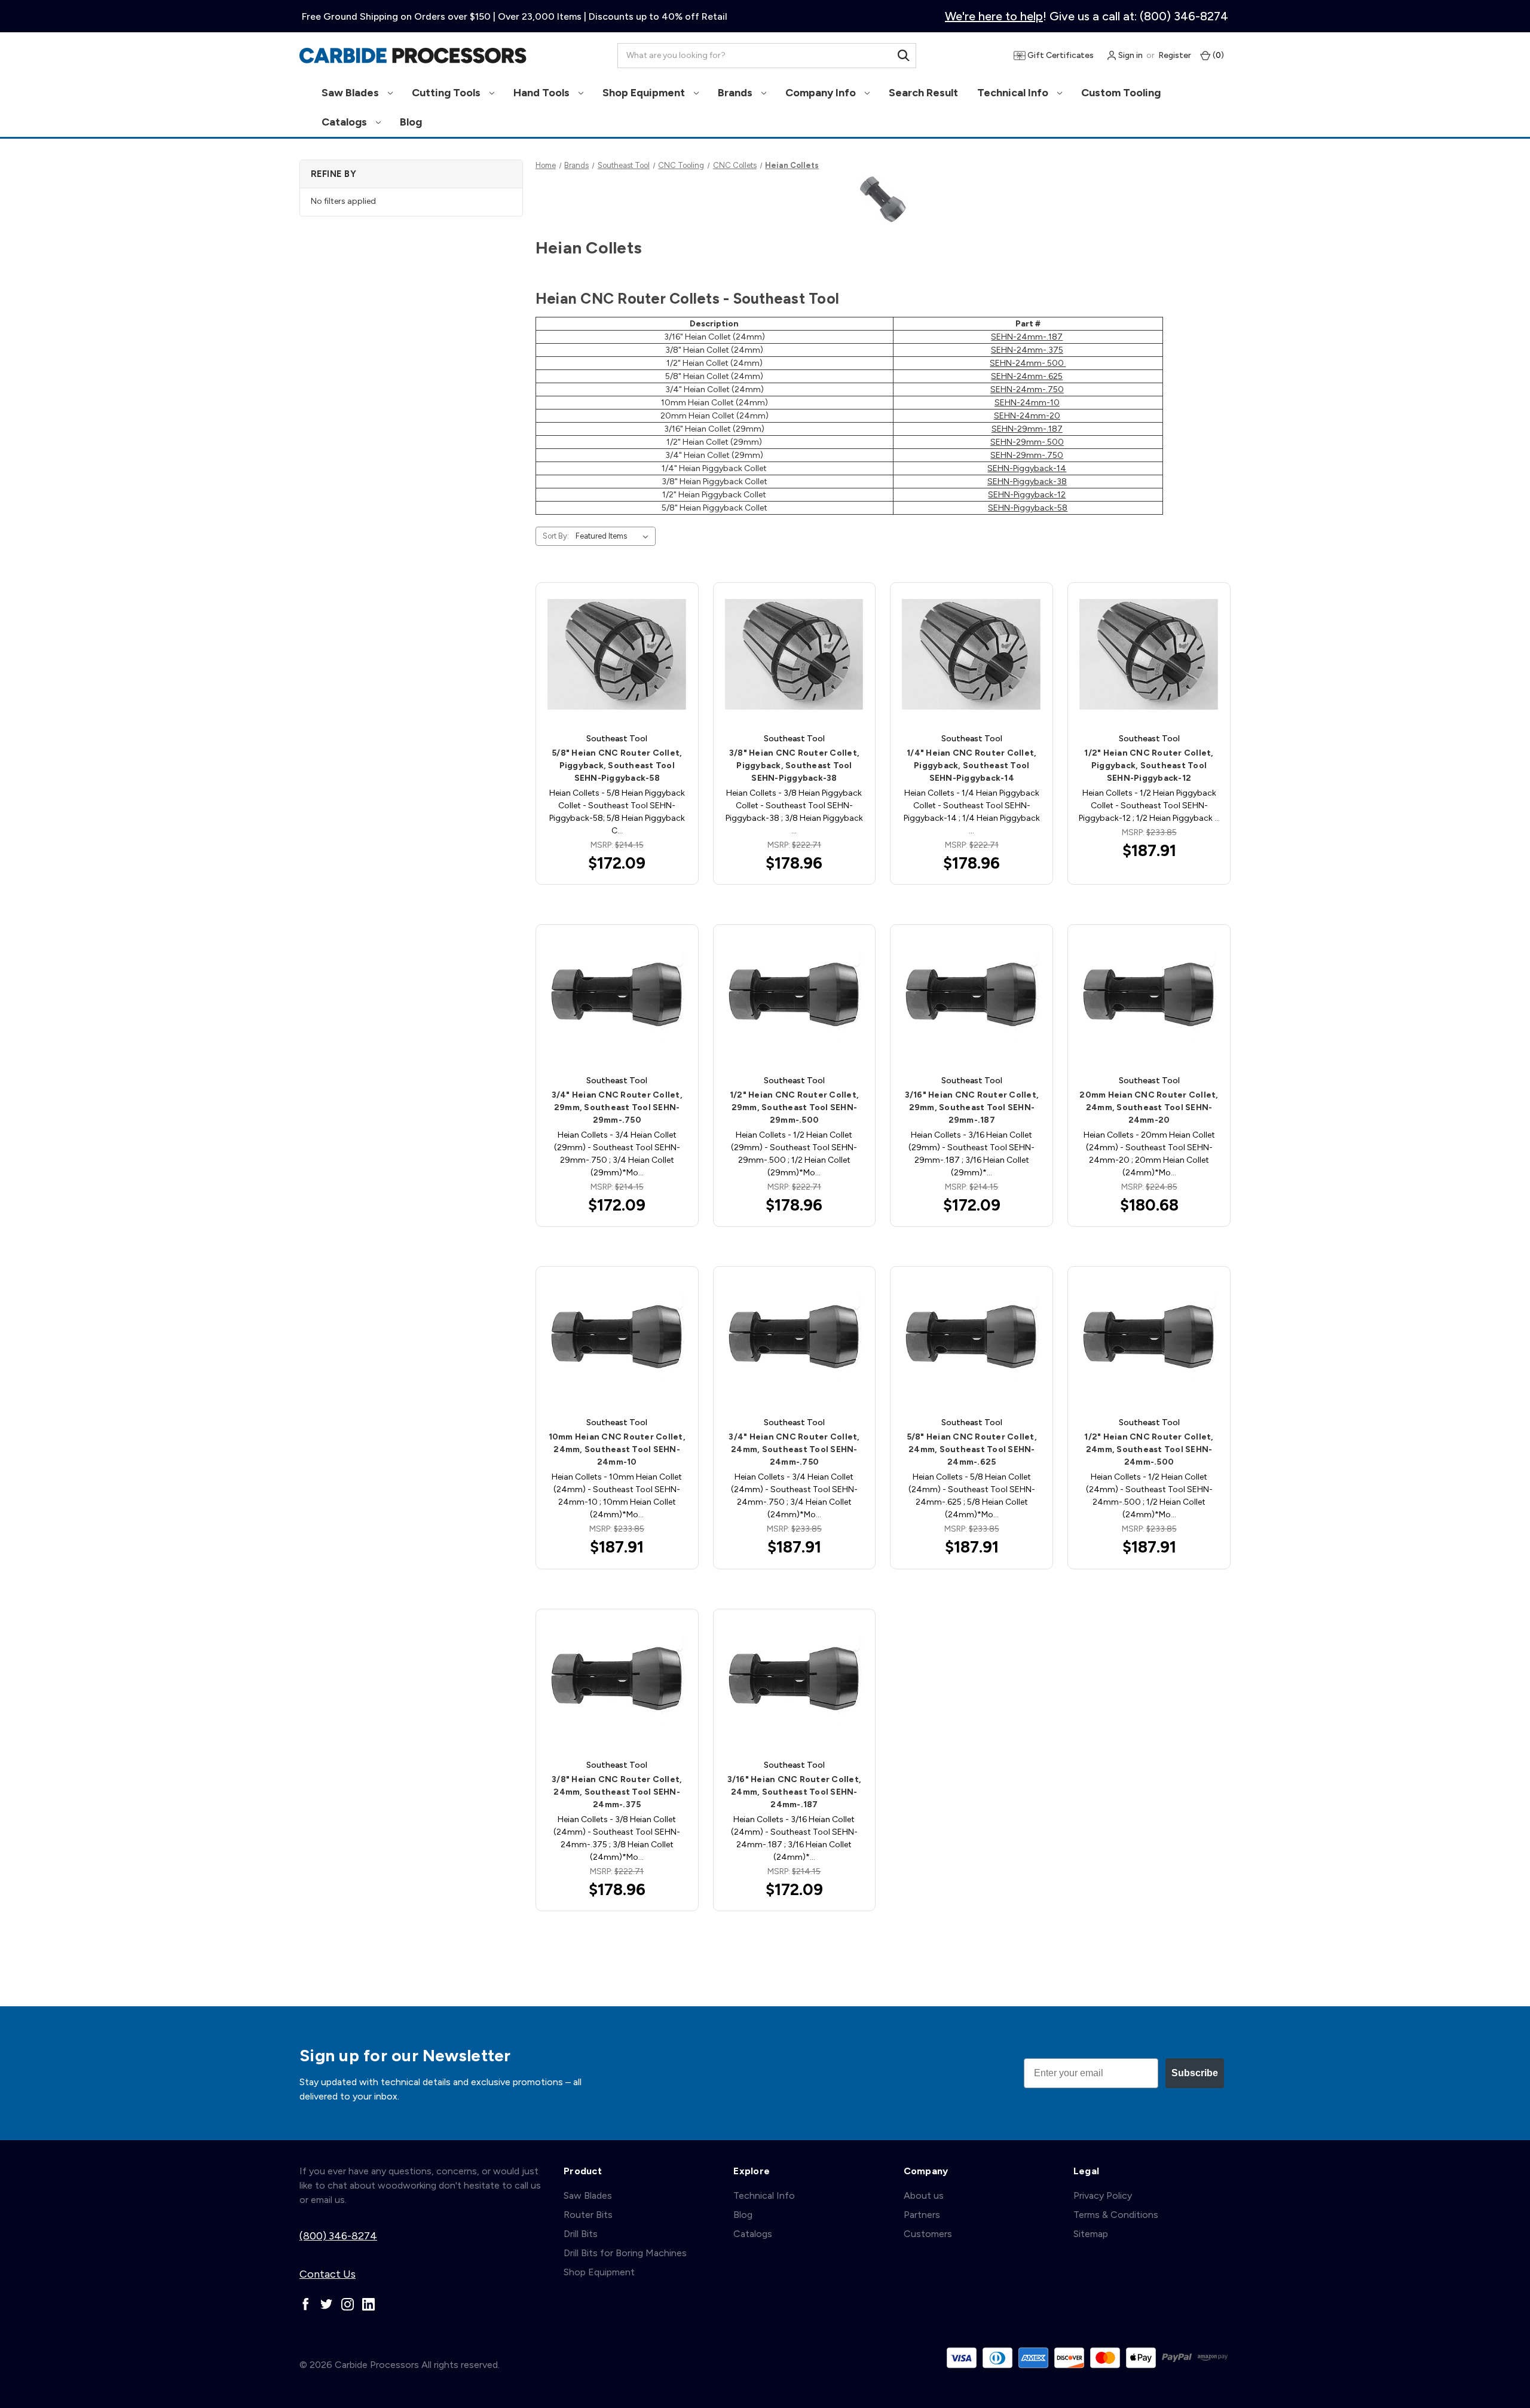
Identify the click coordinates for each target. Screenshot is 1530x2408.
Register (1175, 55)
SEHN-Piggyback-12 (1027, 495)
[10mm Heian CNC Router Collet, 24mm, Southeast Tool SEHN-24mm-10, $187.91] (617, 1338)
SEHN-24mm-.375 (1027, 350)
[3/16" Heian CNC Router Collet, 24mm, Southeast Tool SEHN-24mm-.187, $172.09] (795, 1681)
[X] (327, 2304)
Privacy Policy (1103, 2195)
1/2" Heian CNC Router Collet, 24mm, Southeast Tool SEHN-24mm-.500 (1149, 1449)
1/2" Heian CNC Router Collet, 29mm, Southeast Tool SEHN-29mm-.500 (794, 1107)
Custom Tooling (1121, 93)
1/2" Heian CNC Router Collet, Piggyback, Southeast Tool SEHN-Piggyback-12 (1149, 766)
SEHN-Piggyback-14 (1027, 468)
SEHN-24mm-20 (1027, 416)
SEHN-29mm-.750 (1027, 455)
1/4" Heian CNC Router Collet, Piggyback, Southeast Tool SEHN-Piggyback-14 (971, 766)
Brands (736, 93)
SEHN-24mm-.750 (1027, 389)
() (1217, 55)
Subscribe (1195, 2073)
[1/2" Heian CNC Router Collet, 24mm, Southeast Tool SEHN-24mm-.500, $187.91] (1149, 1338)
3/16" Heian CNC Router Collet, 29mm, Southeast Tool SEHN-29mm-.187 (972, 1107)
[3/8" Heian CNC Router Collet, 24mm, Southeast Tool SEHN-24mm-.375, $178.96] (617, 1681)
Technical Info (1014, 93)
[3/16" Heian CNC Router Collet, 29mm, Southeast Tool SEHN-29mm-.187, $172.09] (971, 996)
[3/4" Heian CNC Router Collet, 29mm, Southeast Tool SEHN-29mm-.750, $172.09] (617, 996)
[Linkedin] (368, 2304)
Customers (928, 2234)
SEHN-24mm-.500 (1028, 363)
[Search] (904, 56)
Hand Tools (543, 93)
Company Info (822, 93)
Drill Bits (581, 2234)
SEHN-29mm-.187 (1027, 429)
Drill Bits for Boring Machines (625, 2253)
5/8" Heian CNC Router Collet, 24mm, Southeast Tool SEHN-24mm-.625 (972, 1449)
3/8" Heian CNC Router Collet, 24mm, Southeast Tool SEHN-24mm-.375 (617, 1792)
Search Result (923, 93)
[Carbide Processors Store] (413, 56)
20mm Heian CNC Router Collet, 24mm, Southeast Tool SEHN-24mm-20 (1149, 1107)
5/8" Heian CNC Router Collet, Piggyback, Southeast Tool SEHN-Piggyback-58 (617, 766)
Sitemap (1091, 2234)
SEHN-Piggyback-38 (1027, 482)
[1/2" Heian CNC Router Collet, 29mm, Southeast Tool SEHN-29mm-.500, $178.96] (795, 996)
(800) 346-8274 (338, 2236)
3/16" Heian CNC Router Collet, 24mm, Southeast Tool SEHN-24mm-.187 (795, 1792)
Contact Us (328, 2274)
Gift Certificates (1060, 55)
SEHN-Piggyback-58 (1028, 508)
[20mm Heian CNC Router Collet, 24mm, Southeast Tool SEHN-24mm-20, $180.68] (1149, 996)
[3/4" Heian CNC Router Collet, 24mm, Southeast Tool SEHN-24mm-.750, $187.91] (795, 1338)
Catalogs (345, 122)
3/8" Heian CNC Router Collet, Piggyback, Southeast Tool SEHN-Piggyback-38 (794, 766)
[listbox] (614, 536)
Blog (411, 122)
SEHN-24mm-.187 (1027, 337)
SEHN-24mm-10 (1027, 403)
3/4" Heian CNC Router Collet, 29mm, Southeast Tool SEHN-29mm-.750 (617, 1107)
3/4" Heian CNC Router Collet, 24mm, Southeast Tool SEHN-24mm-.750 (794, 1449)
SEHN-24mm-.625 (1027, 376)
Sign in (1130, 55)
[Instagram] (348, 2304)
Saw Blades (351, 93)
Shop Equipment (645, 93)
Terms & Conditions (1116, 2215)
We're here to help (994, 16)
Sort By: (556, 536)
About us (924, 2195)
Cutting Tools (447, 93)
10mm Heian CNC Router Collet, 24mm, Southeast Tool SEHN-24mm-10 (617, 1449)
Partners (922, 2215)
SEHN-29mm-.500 (1027, 442)
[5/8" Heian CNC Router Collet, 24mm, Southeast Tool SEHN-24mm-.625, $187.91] (971, 1338)
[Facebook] (306, 2304)
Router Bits (588, 2215)
